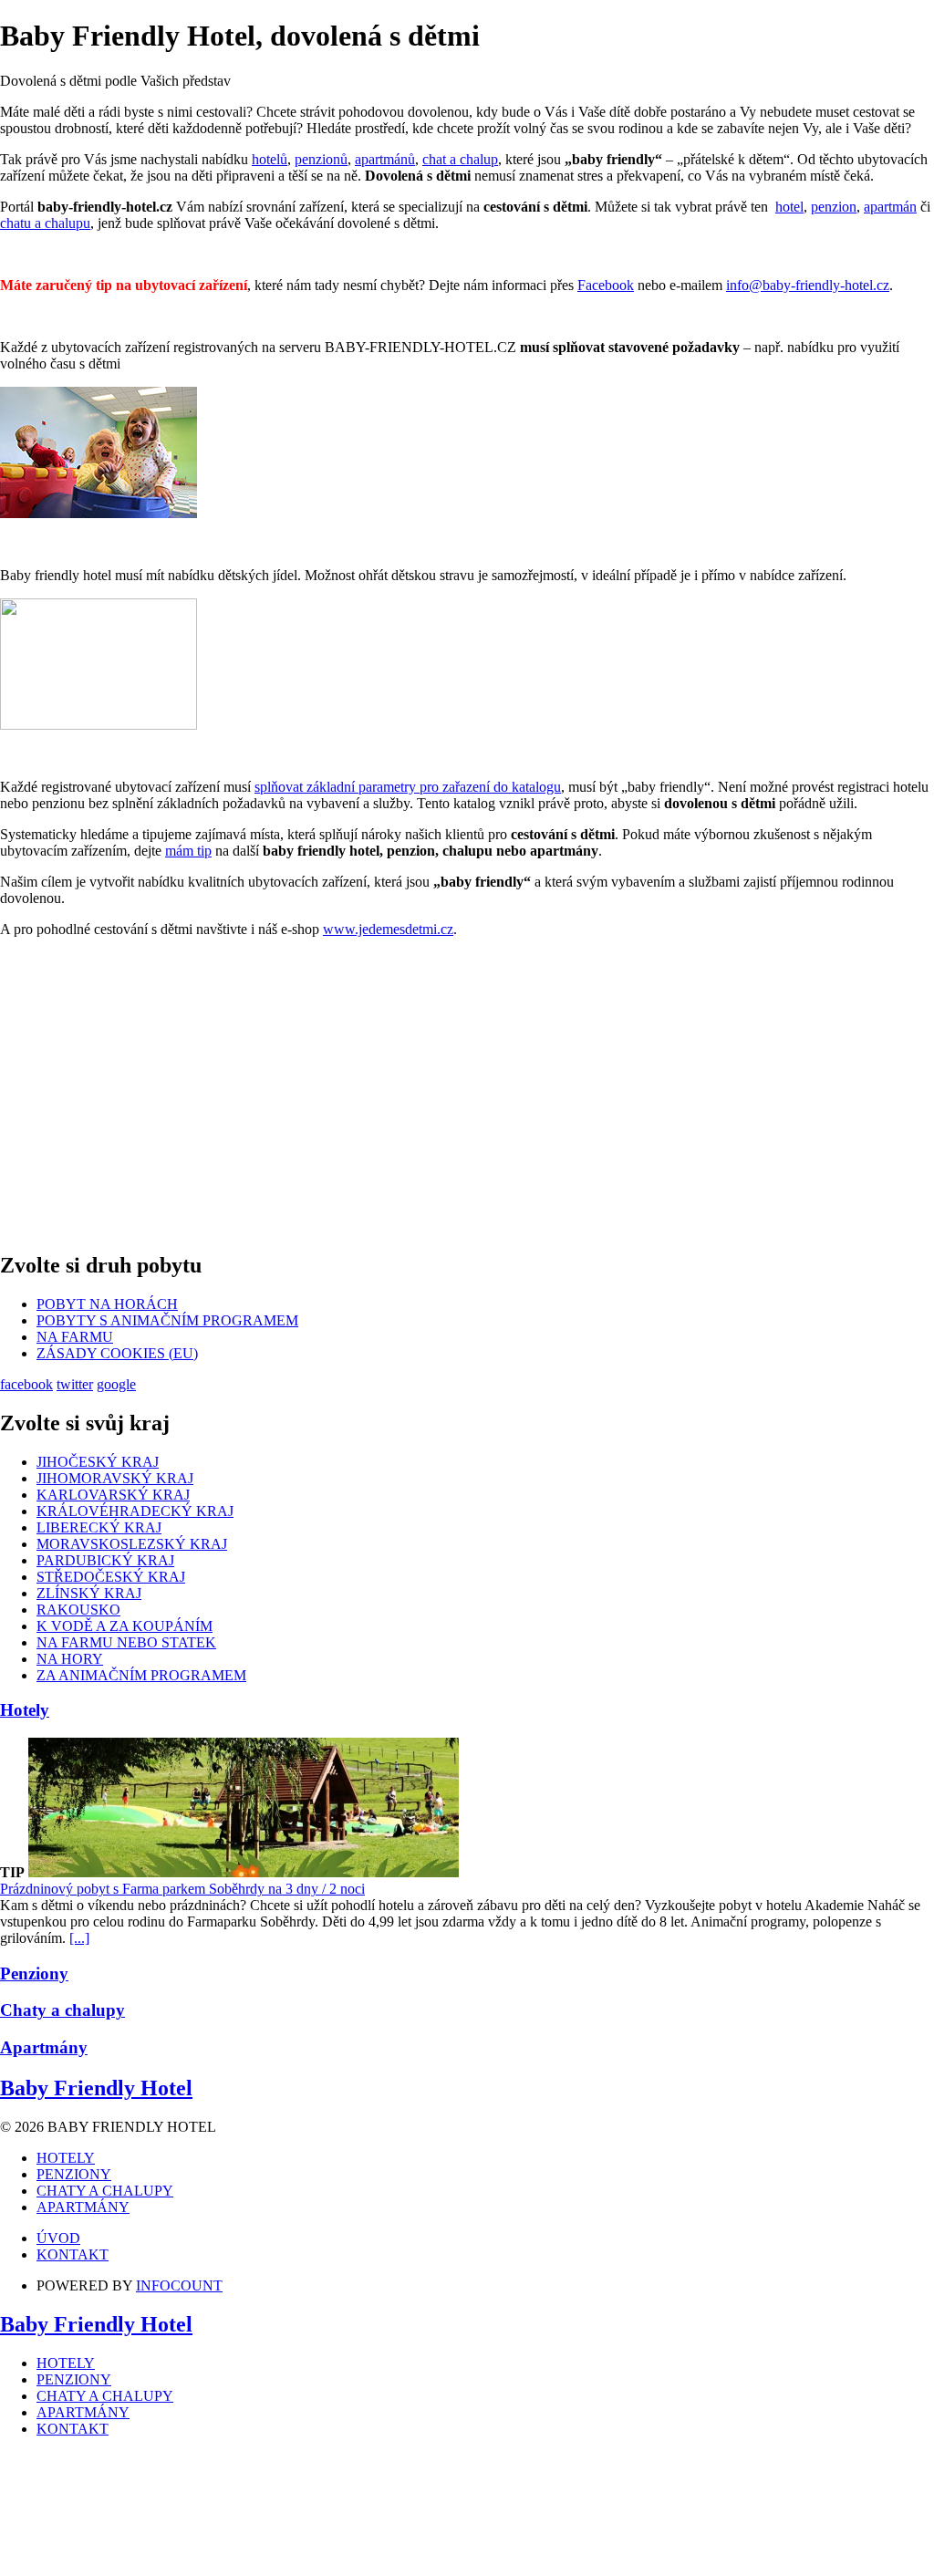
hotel (789, 207)
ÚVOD (58, 2238)
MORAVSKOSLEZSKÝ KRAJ (132, 1544)
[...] (79, 1938)
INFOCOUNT (179, 2285)
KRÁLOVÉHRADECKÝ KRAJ (135, 1511)
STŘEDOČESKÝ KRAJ (111, 1577)
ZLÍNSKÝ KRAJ (89, 1593)
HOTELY (66, 2158)
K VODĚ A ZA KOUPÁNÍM (125, 1626)
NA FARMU (75, 1337)
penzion (834, 207)
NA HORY (70, 1659)
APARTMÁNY (83, 2207)
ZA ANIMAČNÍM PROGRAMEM (141, 1675)
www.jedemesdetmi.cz (388, 929)
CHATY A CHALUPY (105, 2191)
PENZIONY (74, 2174)
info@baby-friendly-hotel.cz (808, 285)
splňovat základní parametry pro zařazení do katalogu (408, 787)
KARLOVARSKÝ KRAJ (113, 1495)
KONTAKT (73, 2254)
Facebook (606, 285)
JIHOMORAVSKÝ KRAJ (115, 1478)
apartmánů (385, 159)
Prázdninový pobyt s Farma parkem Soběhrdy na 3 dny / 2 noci (182, 1889)
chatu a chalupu (45, 223)
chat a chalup (460, 159)
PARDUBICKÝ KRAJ (105, 1560)
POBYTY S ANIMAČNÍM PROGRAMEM (167, 1320)
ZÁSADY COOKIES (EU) (117, 1353)
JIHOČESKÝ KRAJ (98, 1462)
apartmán (890, 207)
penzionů (321, 159)
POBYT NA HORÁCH (107, 1304)
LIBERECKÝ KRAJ (99, 1527)
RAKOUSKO (78, 1610)
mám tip (188, 851)
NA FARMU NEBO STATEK (126, 1642)
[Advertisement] (467, 1092)
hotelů (270, 159)
